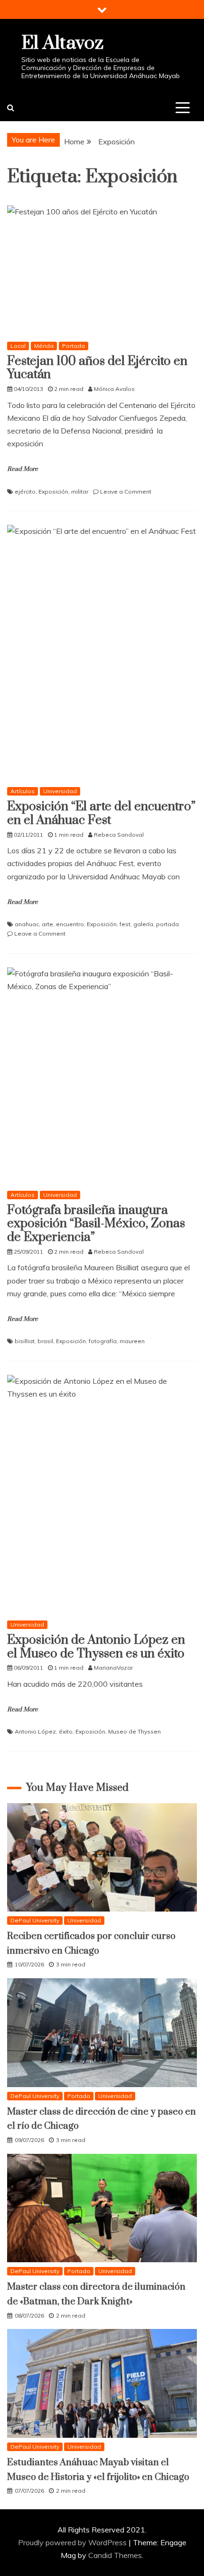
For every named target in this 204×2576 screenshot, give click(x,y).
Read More (23, 469)
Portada (74, 346)
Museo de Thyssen (134, 1731)
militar (80, 491)
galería (143, 924)
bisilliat (25, 1341)
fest (125, 924)
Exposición (53, 491)
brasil (45, 1341)
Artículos (23, 791)
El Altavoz (62, 43)
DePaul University (35, 1920)
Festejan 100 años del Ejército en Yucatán (97, 368)
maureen (132, 1341)
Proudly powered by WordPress (73, 2542)
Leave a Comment (126, 491)
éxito (66, 1731)
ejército (25, 491)
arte (47, 924)
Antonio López (35, 1731)
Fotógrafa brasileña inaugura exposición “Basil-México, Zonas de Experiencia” (96, 1224)
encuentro (70, 924)
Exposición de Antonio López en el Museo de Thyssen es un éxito (96, 1647)
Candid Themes (115, 2555)
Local (18, 346)
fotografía (103, 1341)
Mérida (44, 346)
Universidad (60, 791)
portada (167, 924)
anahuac (27, 924)
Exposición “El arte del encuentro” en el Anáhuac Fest (101, 814)
